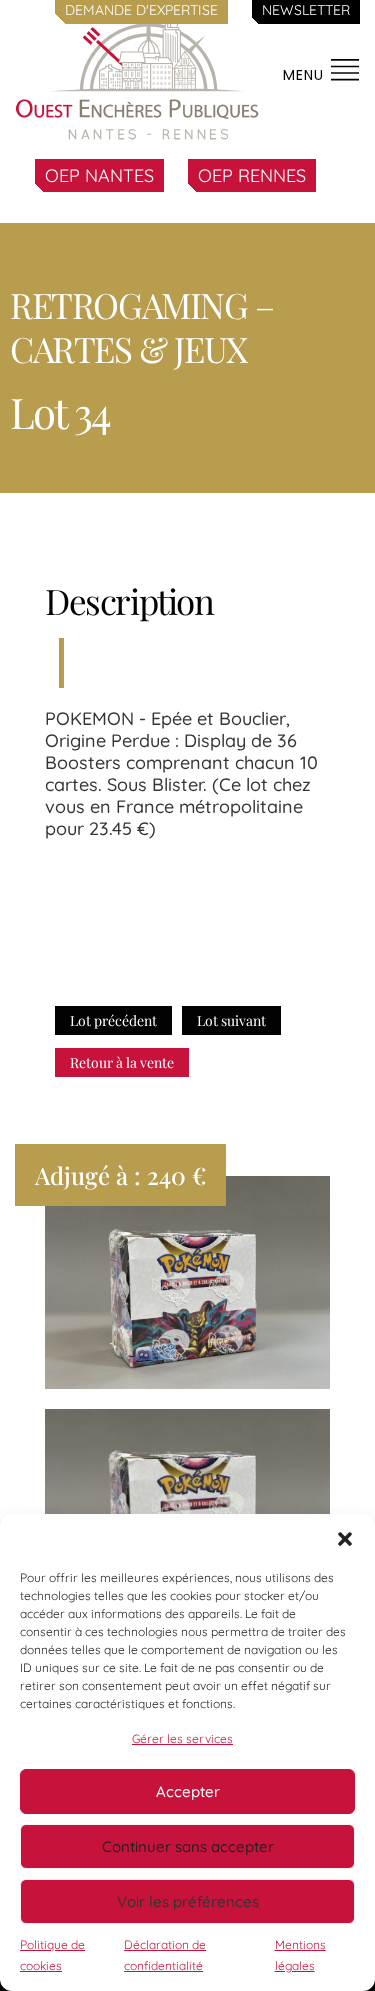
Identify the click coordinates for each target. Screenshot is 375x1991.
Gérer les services (182, 1738)
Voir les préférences (188, 1901)
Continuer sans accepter (188, 1846)
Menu (306, 75)
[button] (345, 1539)
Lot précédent (113, 1020)
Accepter (188, 1791)
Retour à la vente (122, 1062)
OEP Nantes (99, 175)
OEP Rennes (252, 175)
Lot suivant (231, 1020)
